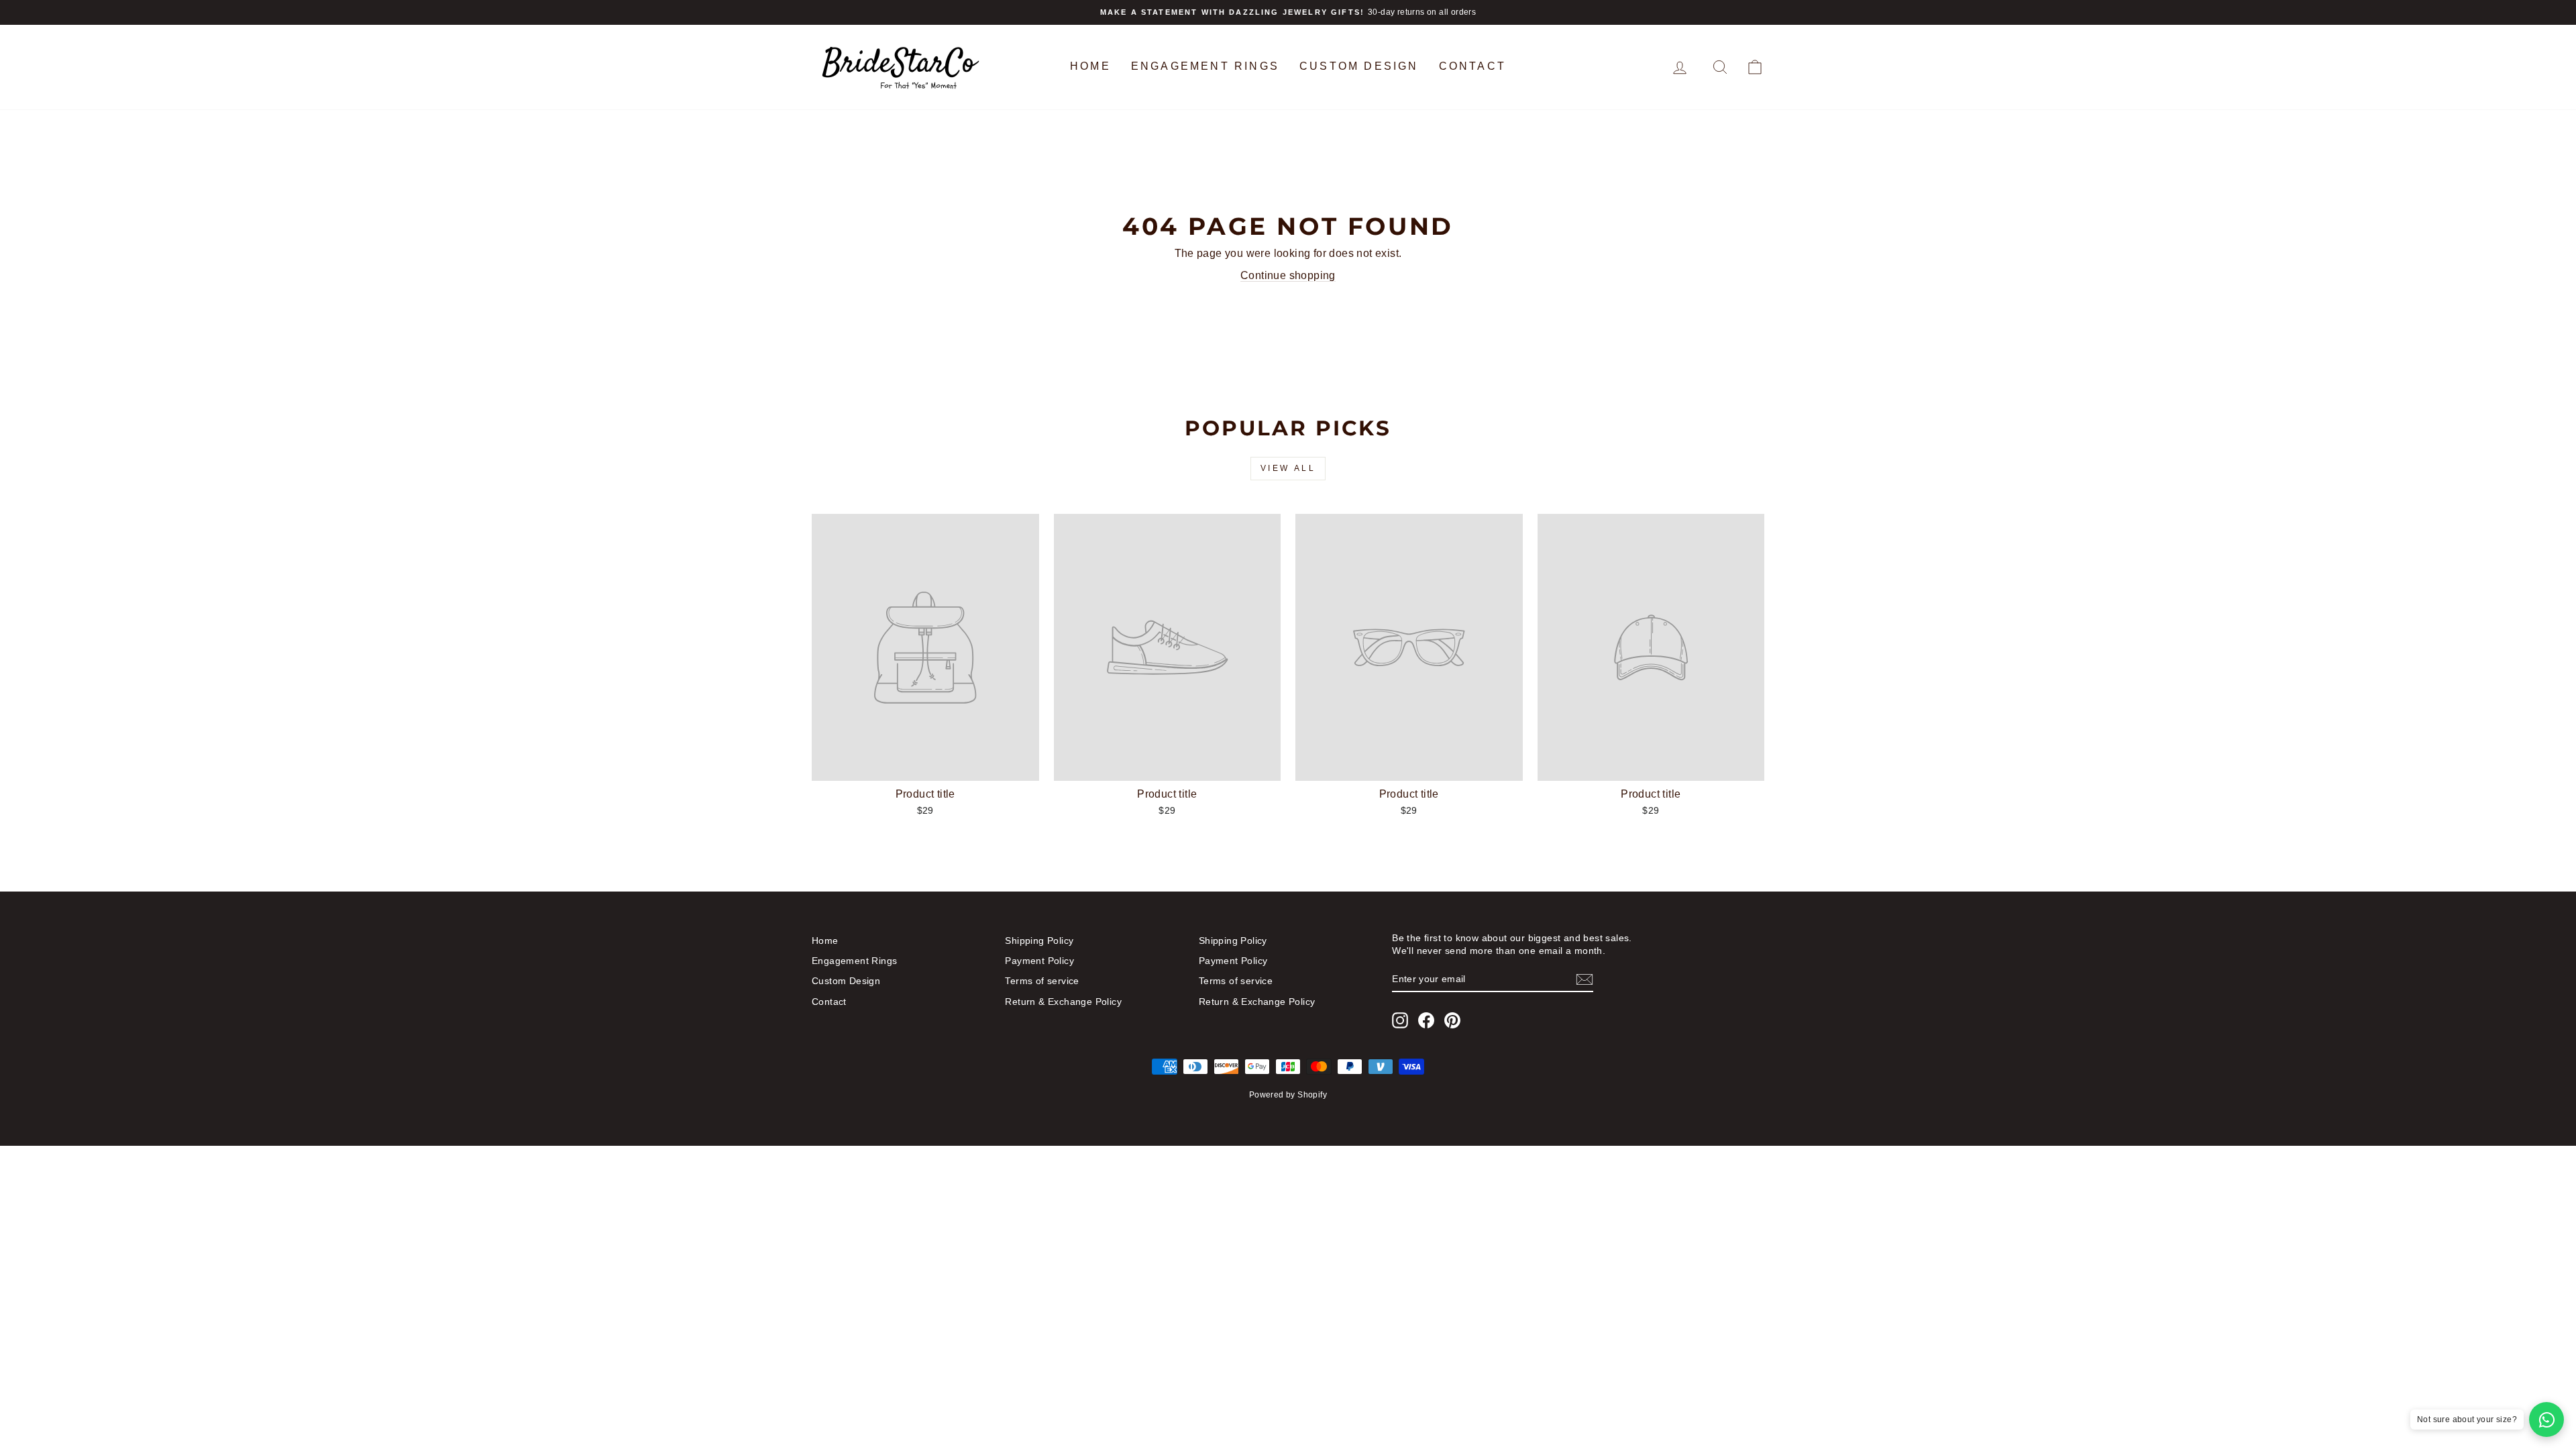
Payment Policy (1039, 961)
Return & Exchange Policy (1063, 1002)
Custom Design (1359, 66)
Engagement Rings (1205, 66)
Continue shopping (1288, 275)
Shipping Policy (1039, 941)
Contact (1472, 66)
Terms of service (1042, 981)
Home (1090, 66)
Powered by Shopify (1288, 1095)
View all (1288, 468)
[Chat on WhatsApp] (2546, 1419)
